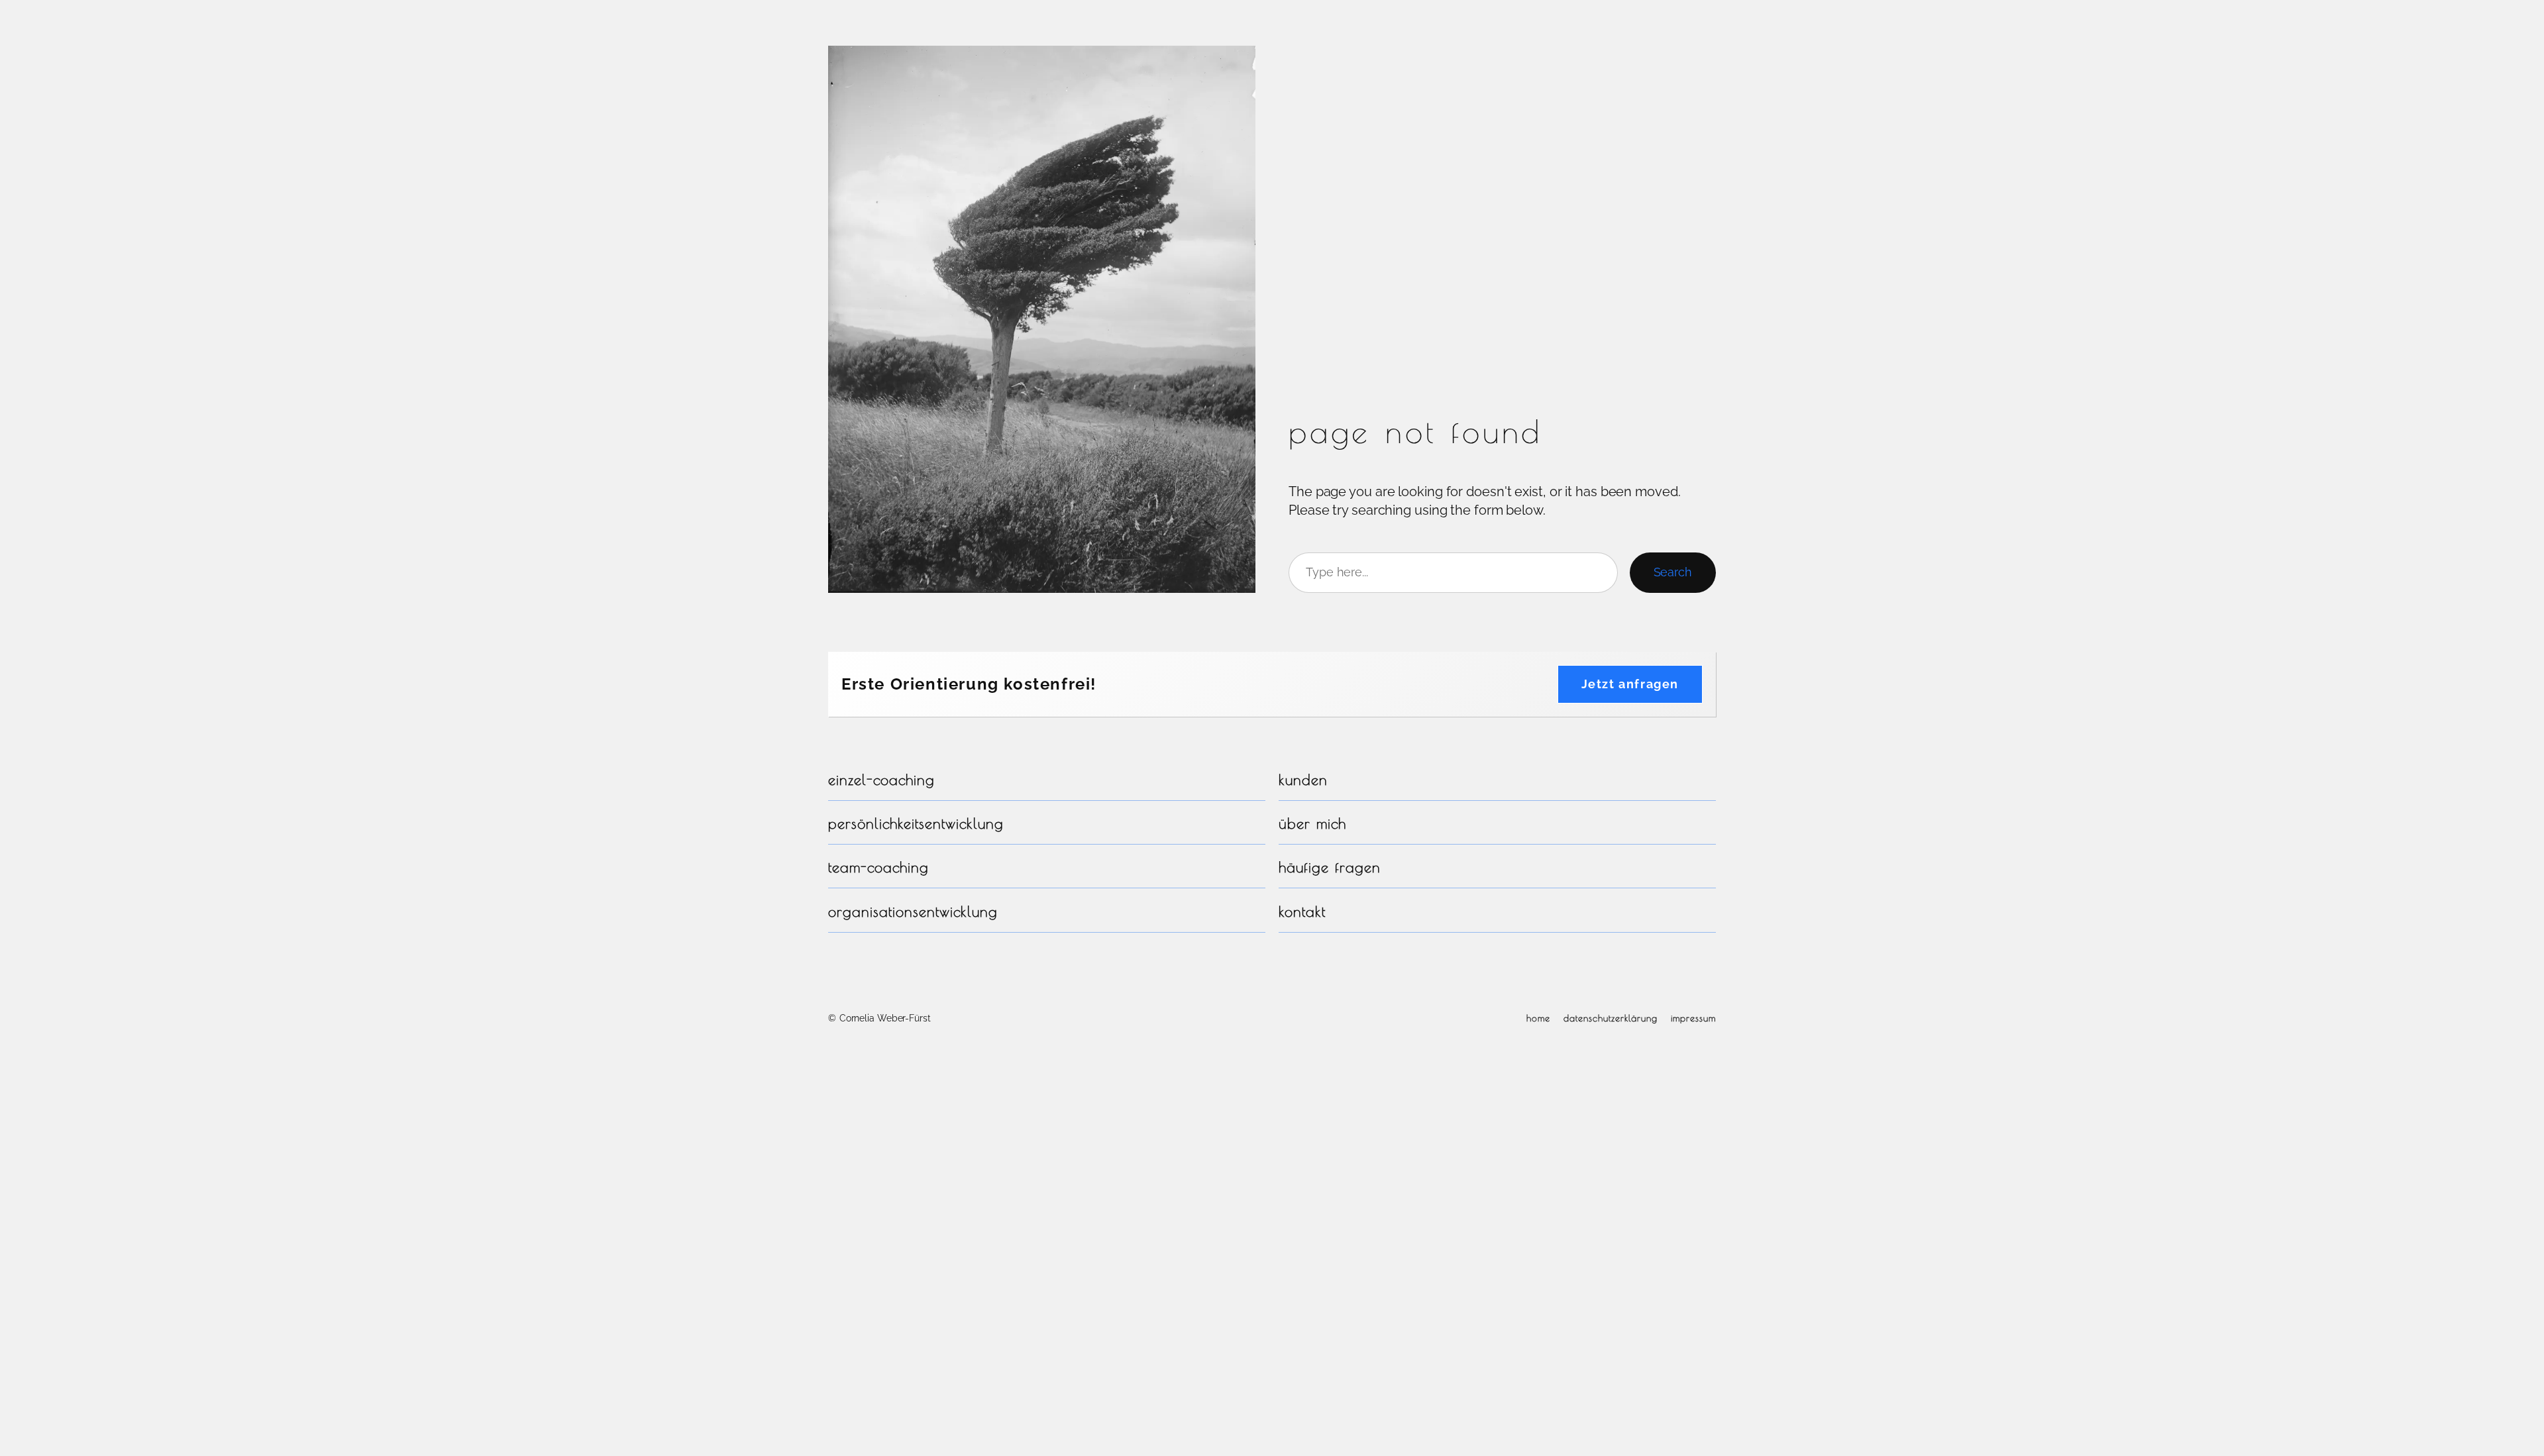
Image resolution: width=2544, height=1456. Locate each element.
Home (1538, 1018)
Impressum (1693, 1018)
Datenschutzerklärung (1611, 1018)
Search (1673, 572)
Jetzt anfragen (1630, 684)
